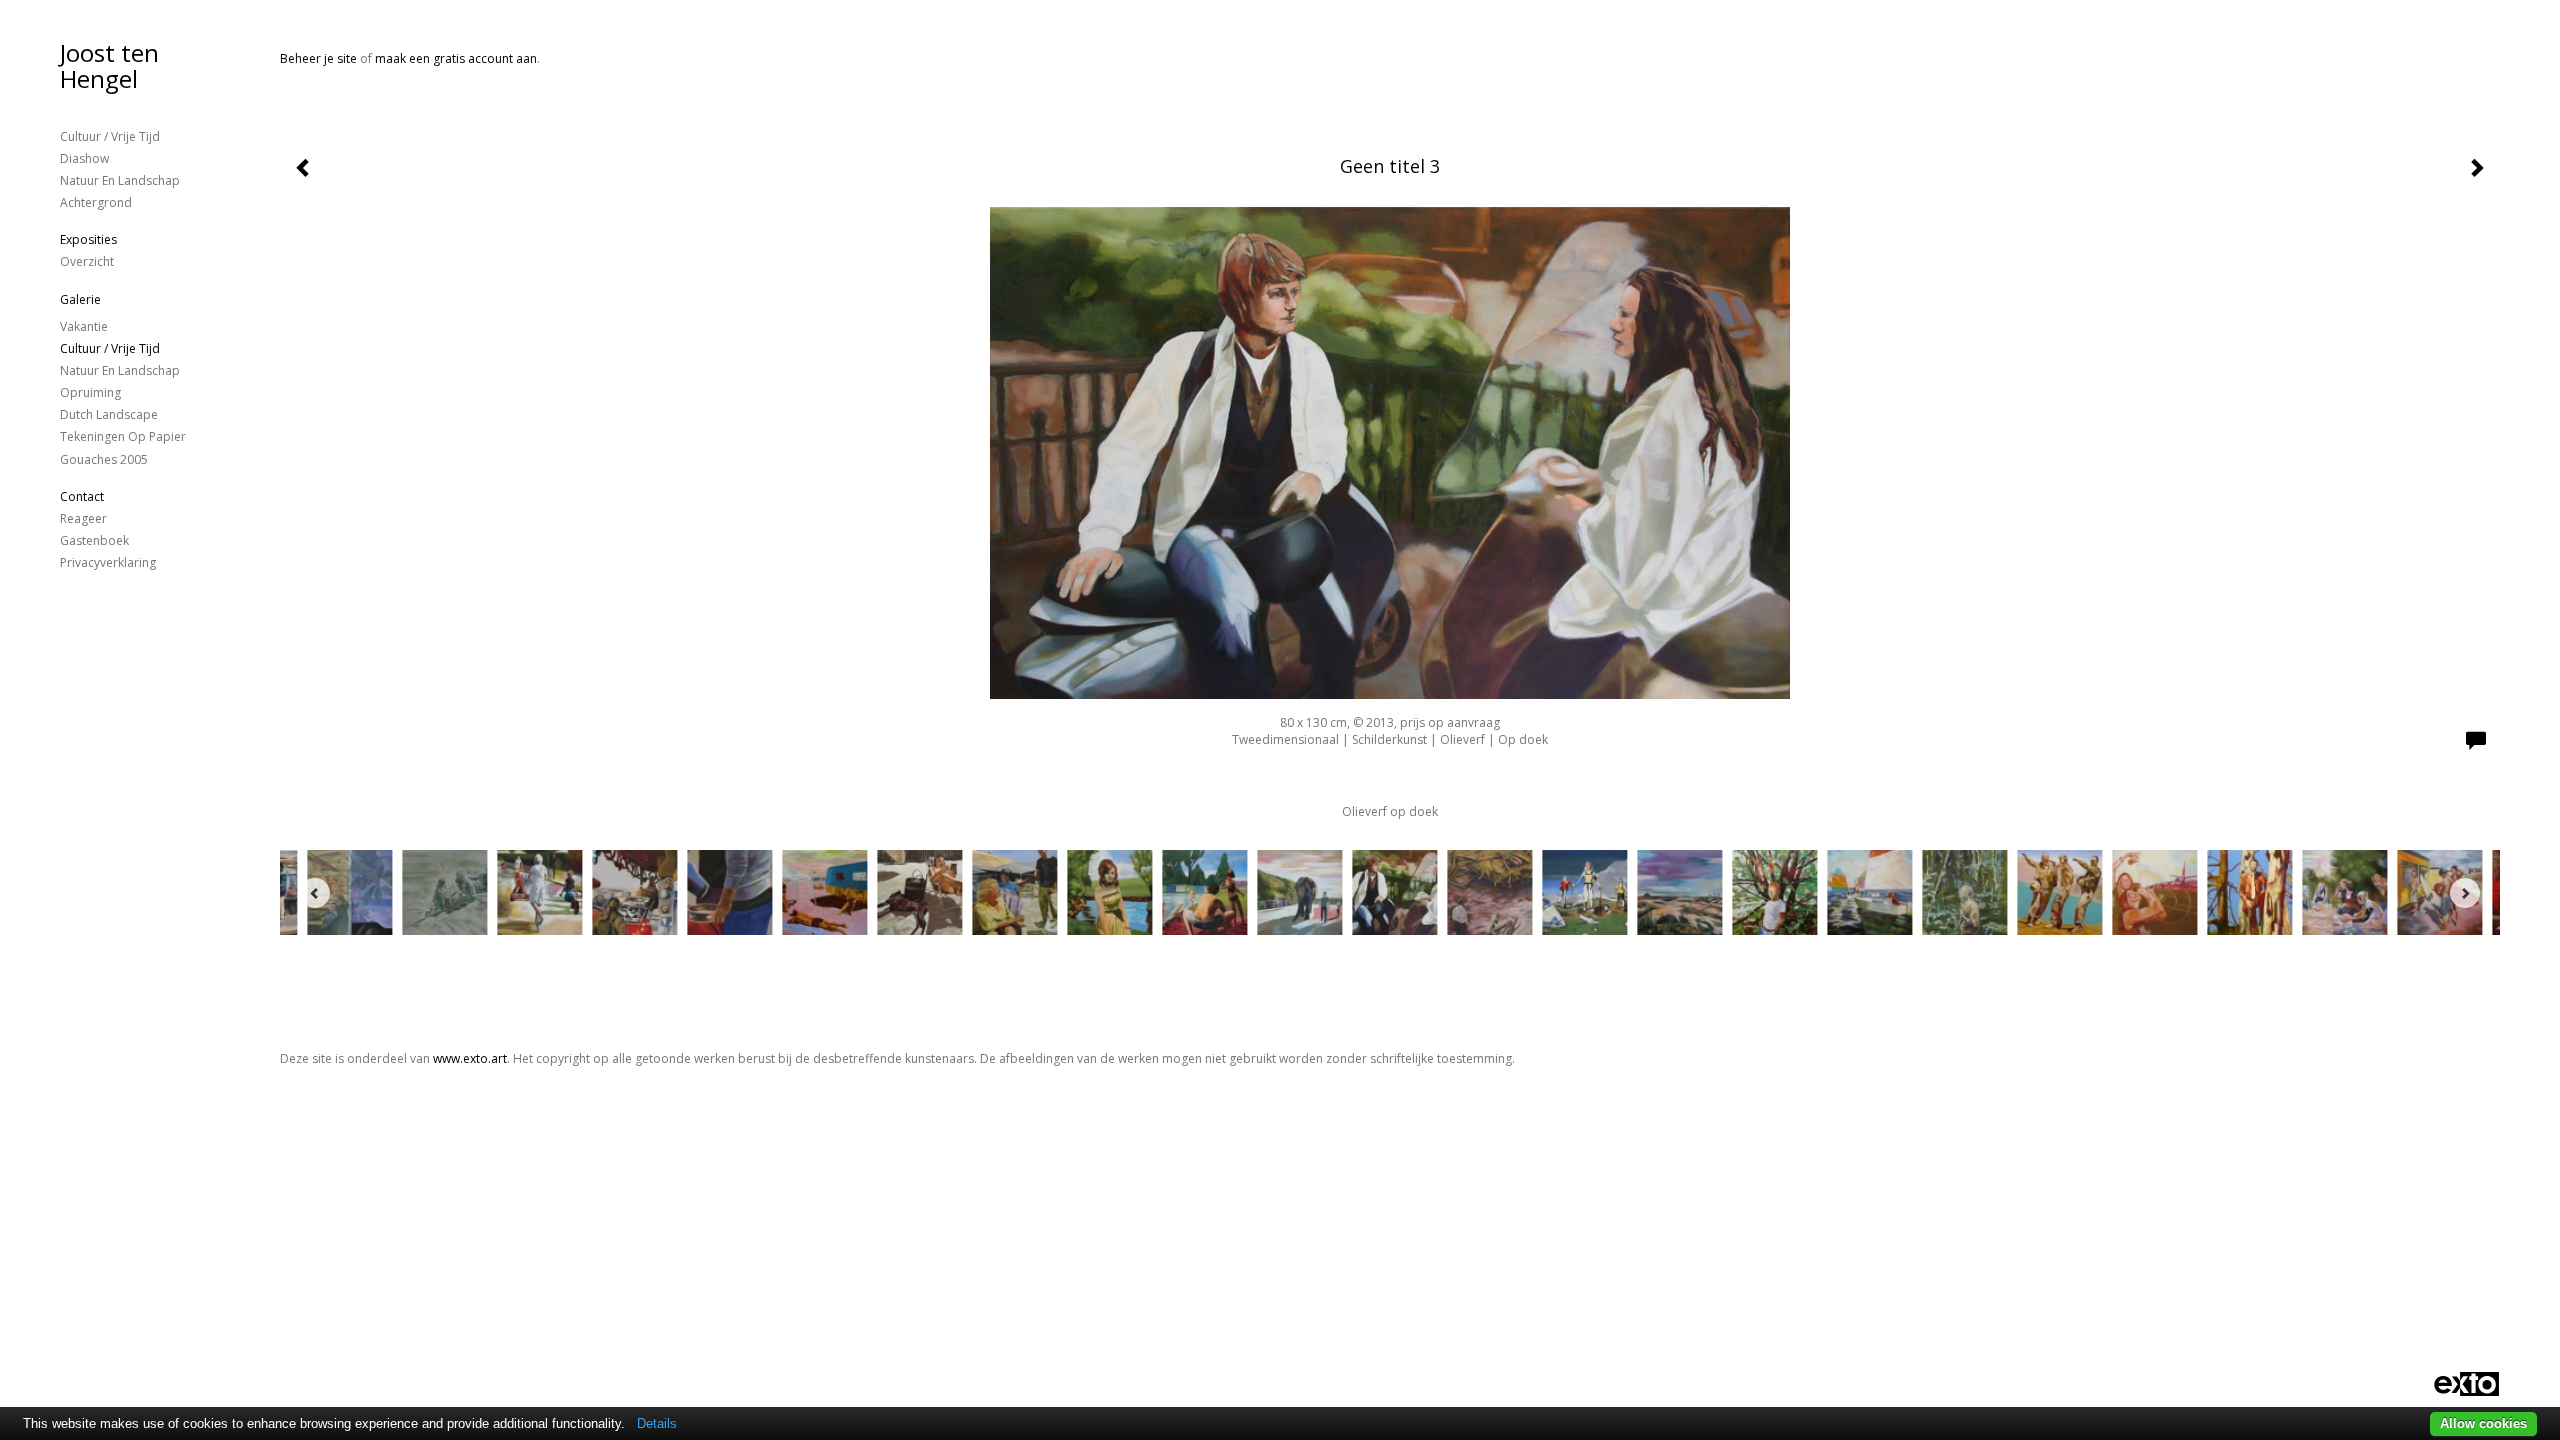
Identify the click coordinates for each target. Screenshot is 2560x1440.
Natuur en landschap (120, 180)
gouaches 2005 (104, 459)
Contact (82, 496)
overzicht (87, 261)
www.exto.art (470, 1058)
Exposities (88, 239)
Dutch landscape (109, 414)
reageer (83, 518)
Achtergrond (96, 202)
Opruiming (90, 392)
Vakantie (84, 326)
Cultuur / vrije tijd (110, 136)
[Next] (2465, 893)
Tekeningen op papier (123, 436)
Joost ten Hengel (109, 65)
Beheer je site (318, 58)
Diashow (84, 158)
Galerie (80, 299)
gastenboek (94, 540)
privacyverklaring (108, 562)
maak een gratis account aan (456, 58)
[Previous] (315, 893)
